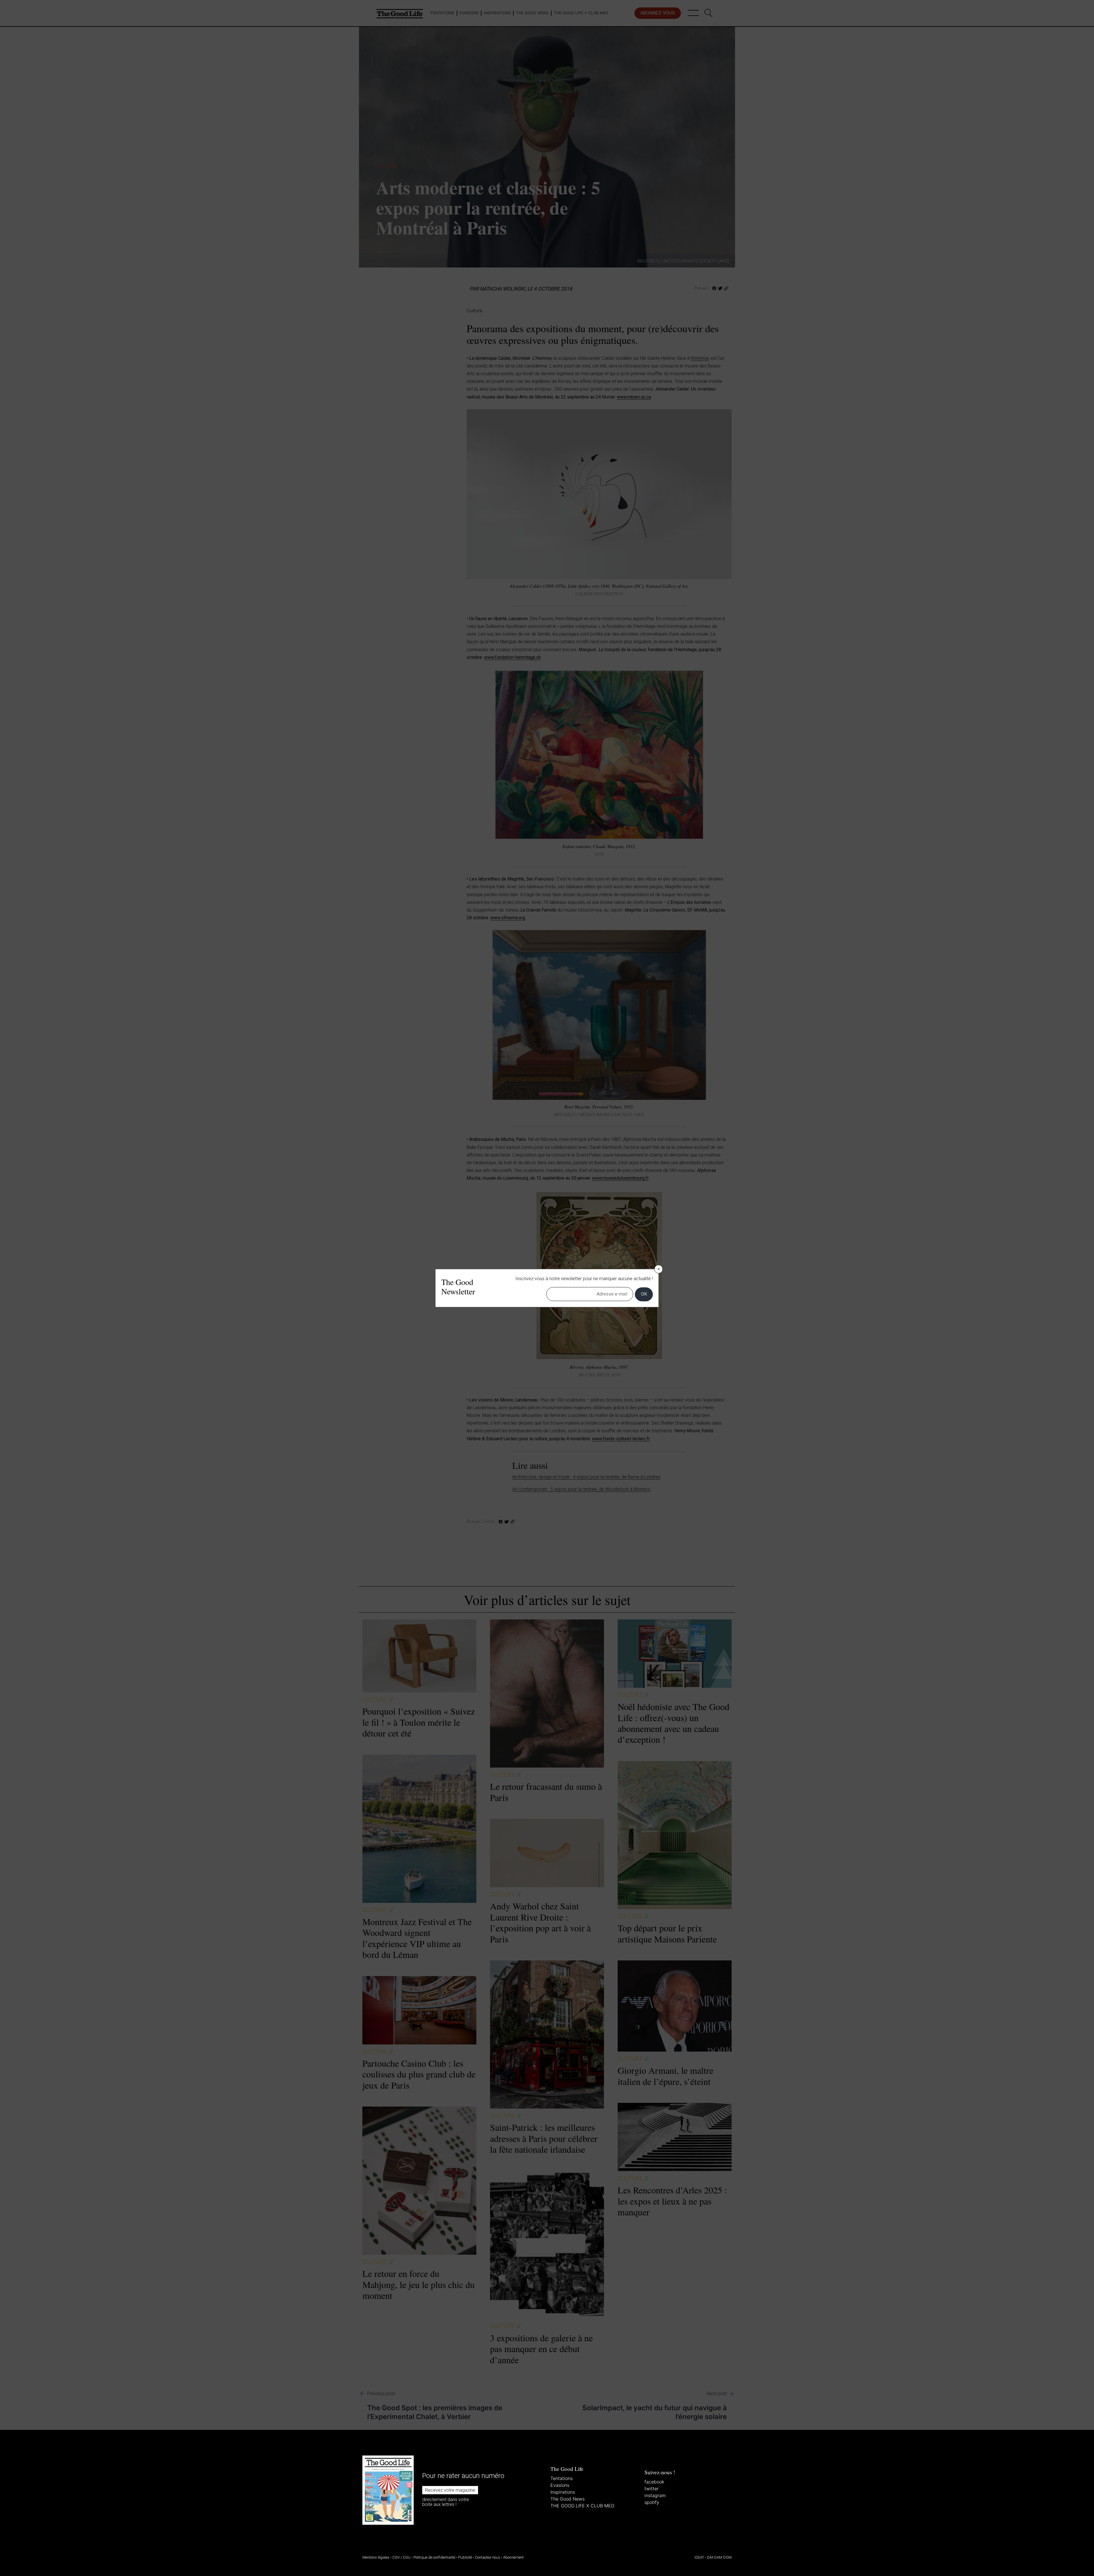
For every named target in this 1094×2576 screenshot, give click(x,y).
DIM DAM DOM (719, 2557)
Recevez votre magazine (450, 2490)
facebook (654, 2482)
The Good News (568, 2499)
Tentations (562, 2478)
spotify (652, 2502)
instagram (655, 2495)
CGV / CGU (401, 2557)
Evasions (560, 2485)
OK (644, 1294)
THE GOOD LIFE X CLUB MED (582, 2506)
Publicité (465, 2557)
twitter (652, 2489)
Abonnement (513, 2557)
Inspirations (563, 2492)
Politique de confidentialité (434, 2557)
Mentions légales (376, 2557)
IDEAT (699, 2557)
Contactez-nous (488, 2557)
